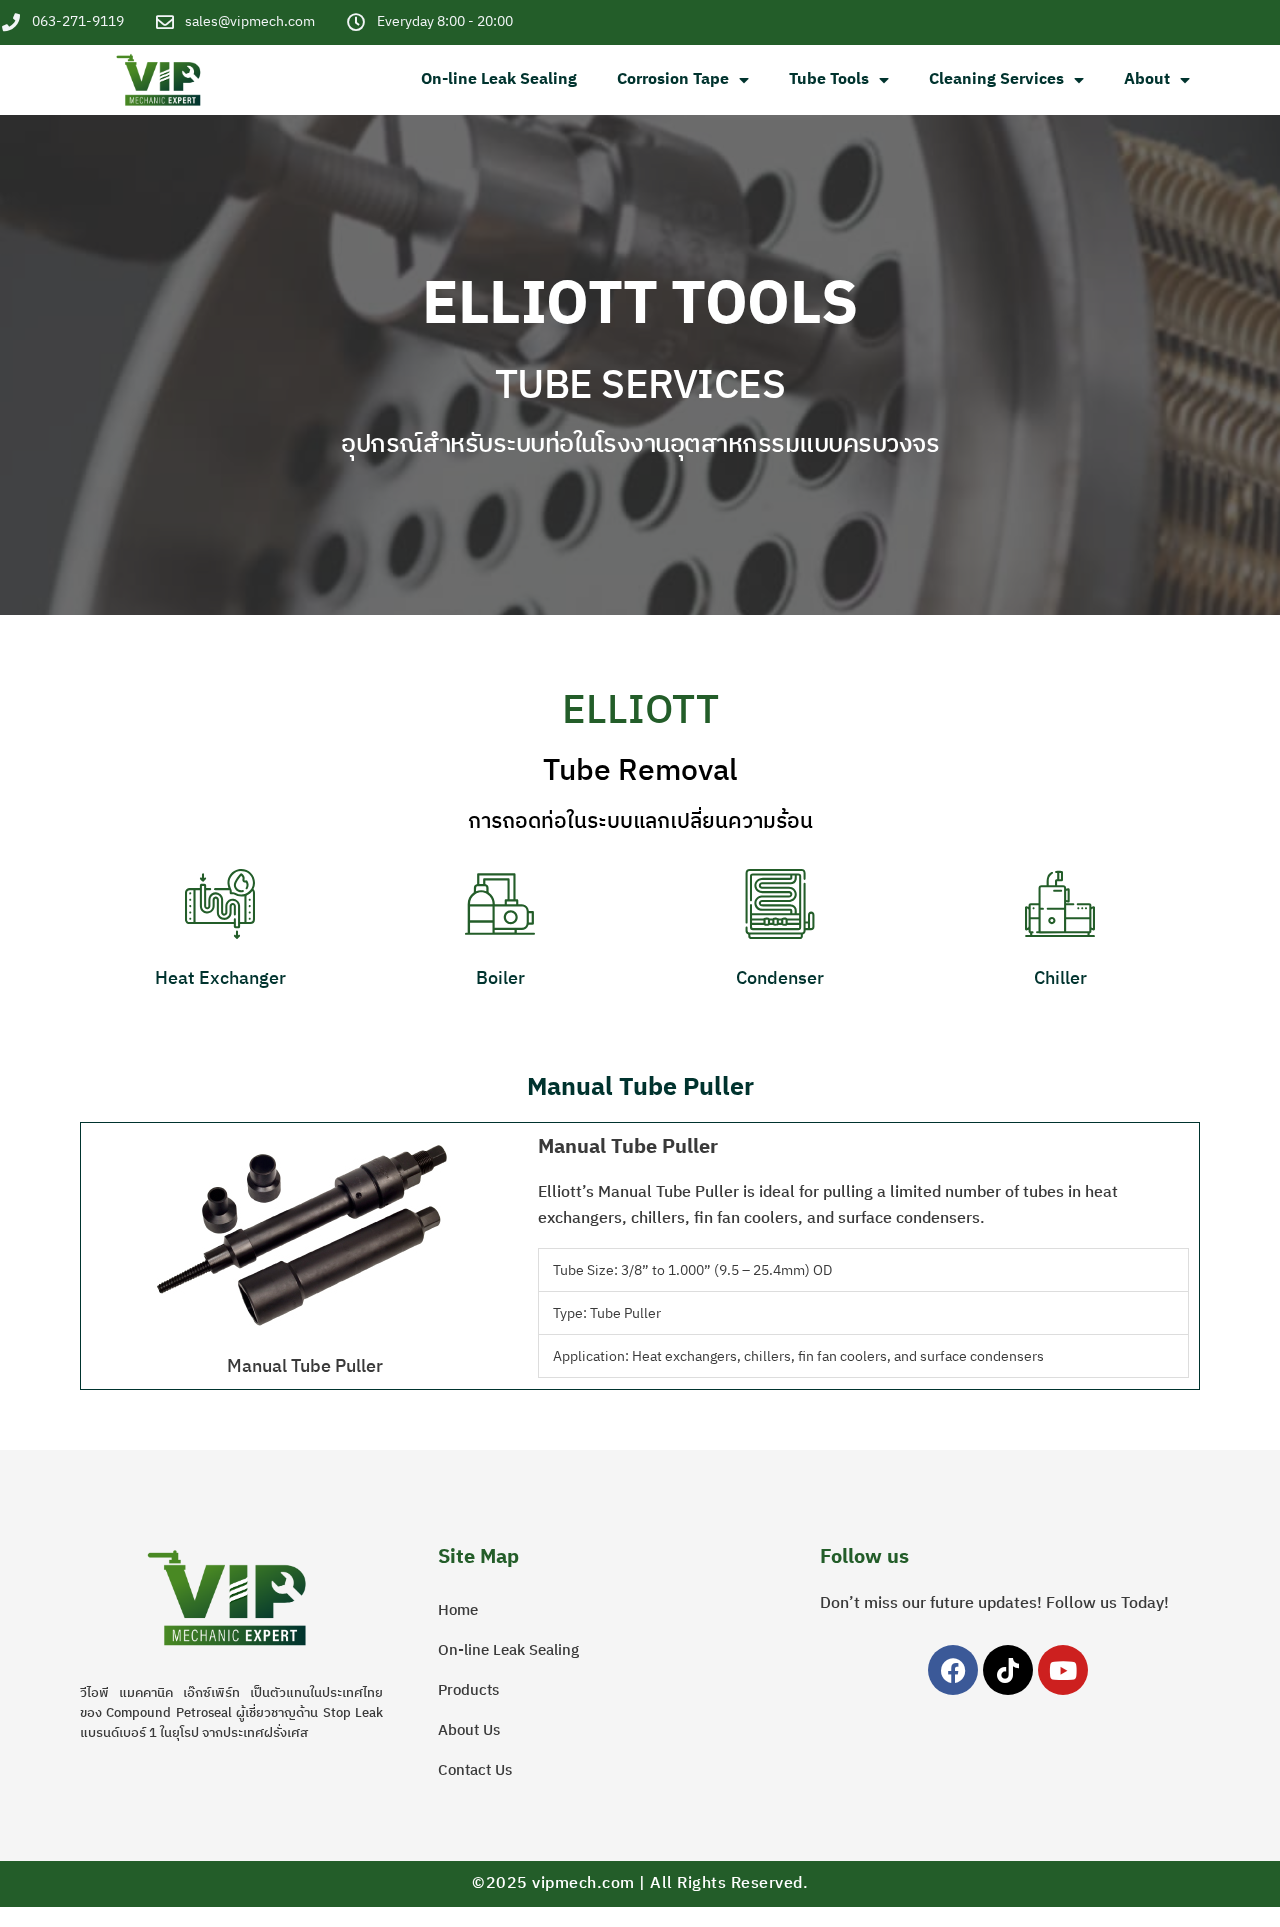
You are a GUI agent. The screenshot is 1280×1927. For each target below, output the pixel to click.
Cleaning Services (996, 79)
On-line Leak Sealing (499, 79)
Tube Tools (829, 79)
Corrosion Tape (673, 79)
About (1147, 79)
